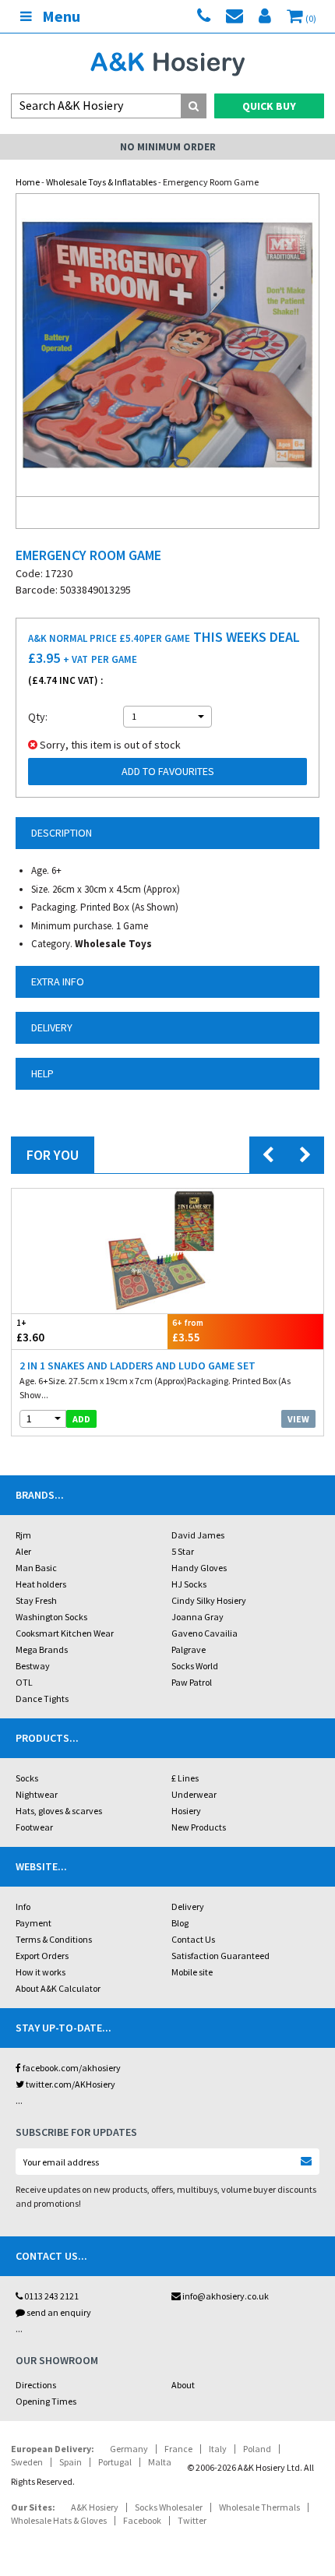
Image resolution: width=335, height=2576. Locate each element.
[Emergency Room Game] (167, 345)
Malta (160, 2462)
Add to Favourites (168, 771)
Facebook (142, 2520)
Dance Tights (42, 1699)
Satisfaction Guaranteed (220, 1956)
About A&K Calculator (58, 1988)
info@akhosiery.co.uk (226, 2296)
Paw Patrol (192, 1682)
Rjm (23, 1535)
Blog (180, 1923)
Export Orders (42, 1956)
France (178, 2449)
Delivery (188, 1906)
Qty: (38, 717)
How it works (41, 1972)
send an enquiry (58, 2312)
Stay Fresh (36, 1600)
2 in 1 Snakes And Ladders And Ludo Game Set (138, 1366)
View (298, 1419)
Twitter (192, 2520)
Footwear (34, 1827)
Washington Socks (51, 1617)
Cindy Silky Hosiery (209, 1600)
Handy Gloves (199, 1568)
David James (198, 1535)
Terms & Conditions (54, 1939)
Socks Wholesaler (169, 2507)
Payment (33, 1923)
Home (28, 182)
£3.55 (188, 1331)
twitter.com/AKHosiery (70, 2084)
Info (23, 1906)
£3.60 (30, 1331)
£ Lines (185, 1778)
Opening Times (46, 2401)
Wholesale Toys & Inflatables (101, 182)
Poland (257, 2449)
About (183, 2385)
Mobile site (192, 1972)
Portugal (115, 2462)
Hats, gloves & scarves (59, 1811)
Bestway (33, 1666)
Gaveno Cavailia (205, 1633)
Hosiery (186, 1811)
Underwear (194, 1794)
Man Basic (36, 1568)
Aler (23, 1551)
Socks (27, 1778)
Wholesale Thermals (259, 2507)
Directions (36, 2385)
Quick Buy (269, 106)
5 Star (183, 1551)
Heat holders (41, 1584)
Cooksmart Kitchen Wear (65, 1633)
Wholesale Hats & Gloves (59, 2520)
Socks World (195, 1666)
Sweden (27, 2462)
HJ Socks (189, 1584)
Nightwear (37, 1794)
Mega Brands (42, 1649)
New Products (199, 1827)
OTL (24, 1682)
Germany (129, 2449)
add (81, 1419)
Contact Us (193, 1939)
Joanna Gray (197, 1617)
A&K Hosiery (95, 2507)
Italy (218, 2449)
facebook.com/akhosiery (71, 2068)
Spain (71, 2462)
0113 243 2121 (51, 2296)
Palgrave (189, 1649)
